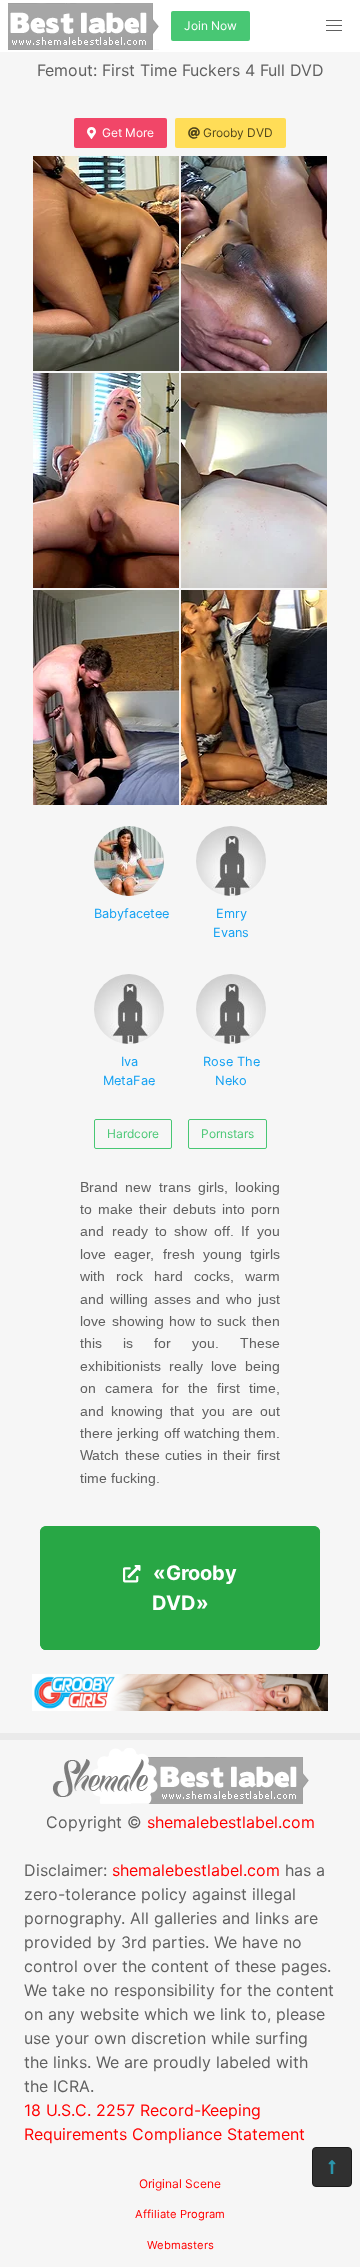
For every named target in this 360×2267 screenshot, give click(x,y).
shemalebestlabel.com (231, 1822)
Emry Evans (231, 923)
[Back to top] (332, 2167)
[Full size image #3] (254, 480)
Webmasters (180, 2245)
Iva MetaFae (129, 1071)
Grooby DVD (238, 132)
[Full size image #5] (254, 697)
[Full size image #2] (106, 480)
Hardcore (133, 1133)
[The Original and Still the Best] (180, 1705)
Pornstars (227, 1133)
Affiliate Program (180, 2214)
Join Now (210, 25)
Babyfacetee (129, 913)
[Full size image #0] (106, 263)
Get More (128, 132)
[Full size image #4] (106, 697)
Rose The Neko (231, 1071)
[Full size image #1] (254, 263)
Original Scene (180, 2183)
